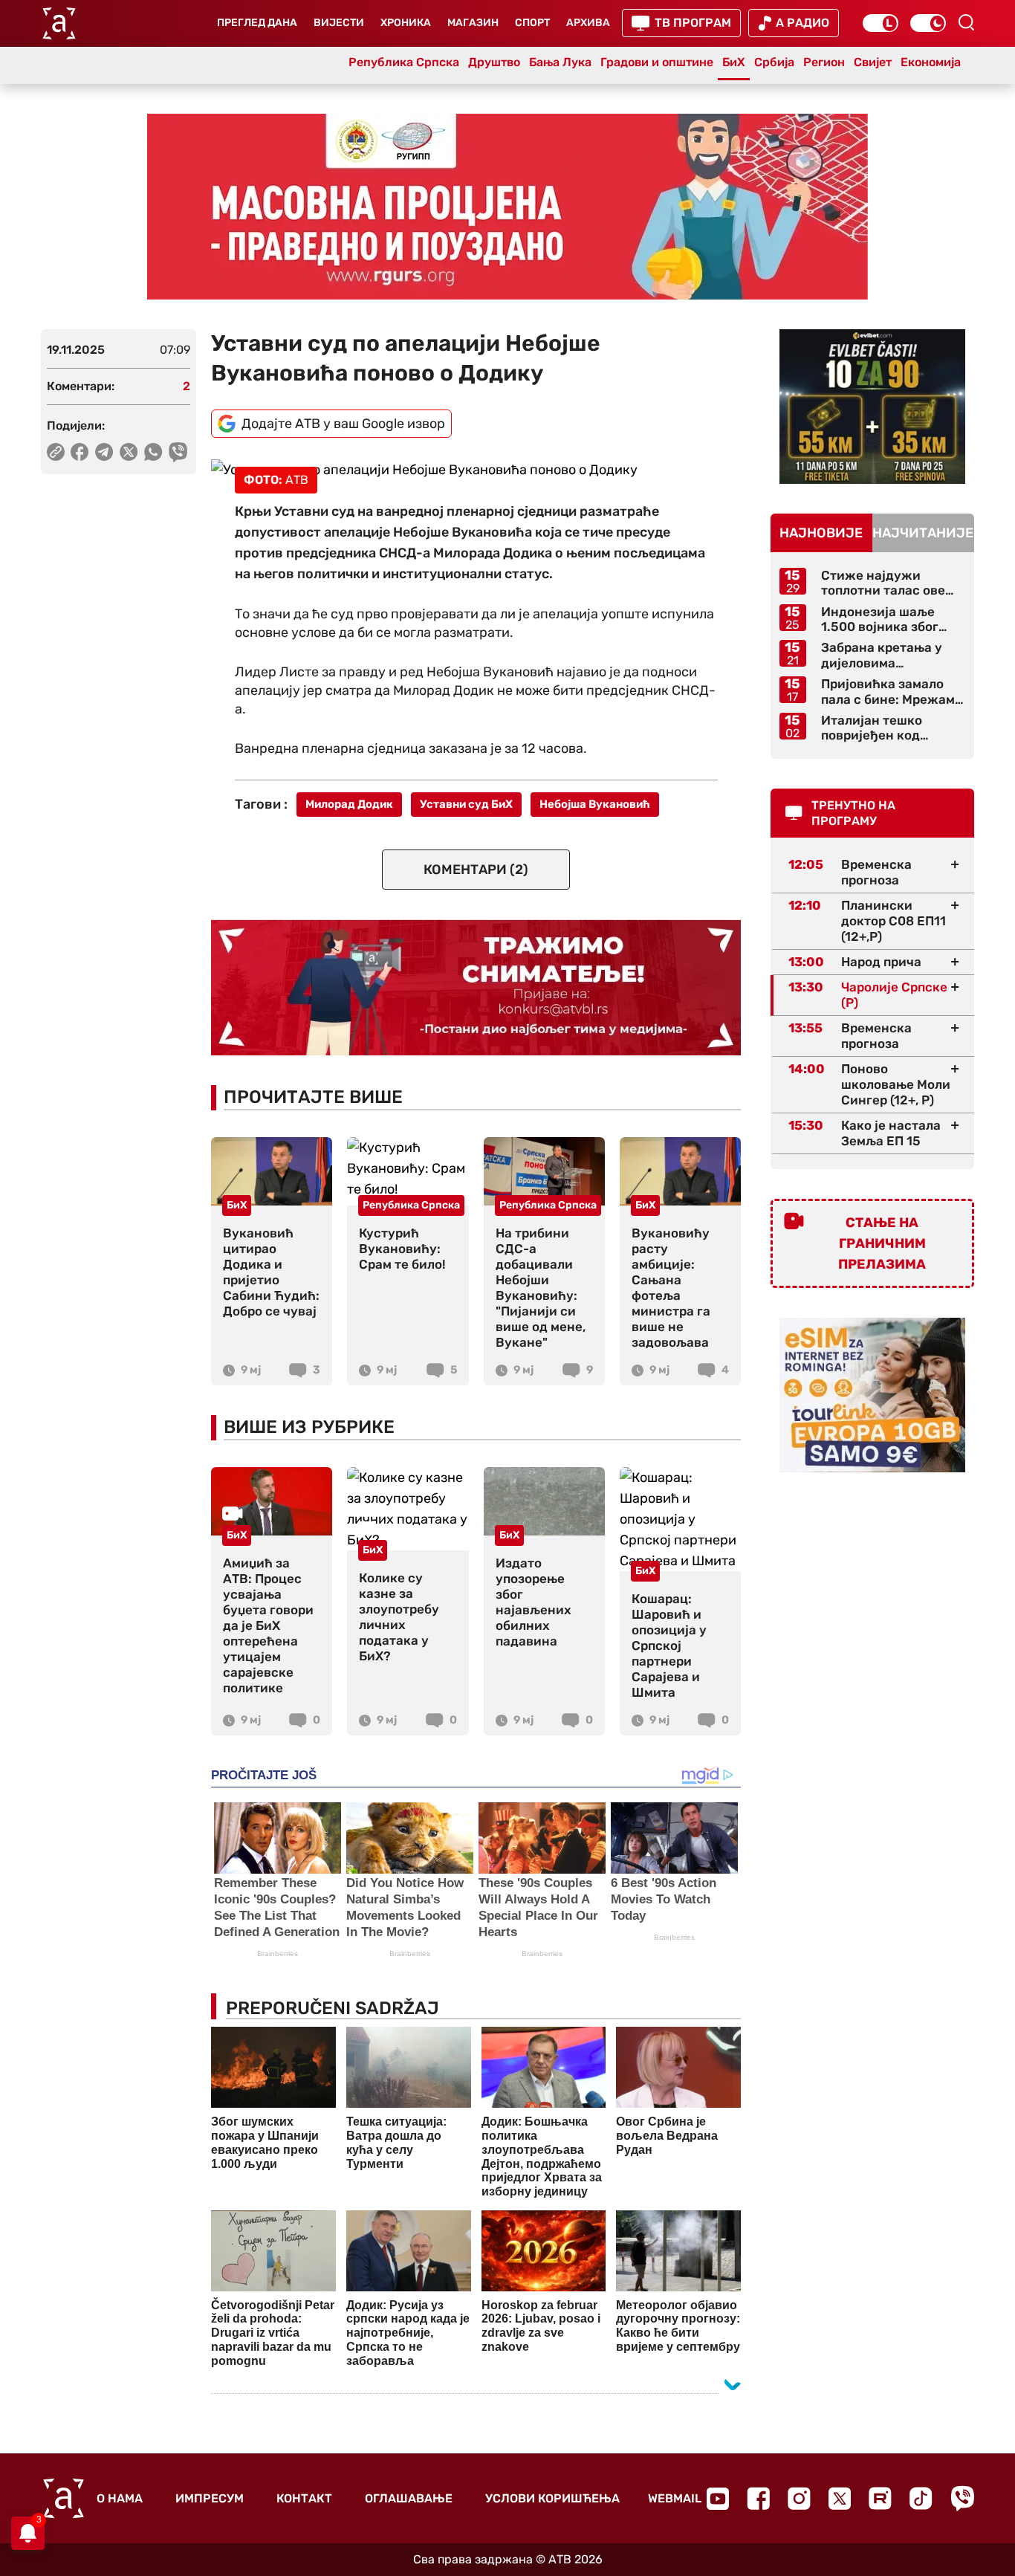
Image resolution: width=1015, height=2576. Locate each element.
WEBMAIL (675, 2498)
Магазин (473, 23)
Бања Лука (560, 62)
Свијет (873, 62)
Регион (824, 62)
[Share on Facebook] (80, 452)
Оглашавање (409, 2498)
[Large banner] (507, 207)
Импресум (210, 2498)
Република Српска (404, 62)
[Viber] (962, 2498)
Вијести (339, 23)
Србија (774, 62)
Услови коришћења (552, 2498)
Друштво (494, 62)
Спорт (532, 23)
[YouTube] (718, 2499)
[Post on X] (129, 452)
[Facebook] (758, 2498)
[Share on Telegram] (104, 452)
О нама (120, 2498)
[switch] (881, 23)
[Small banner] (872, 407)
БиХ (734, 62)
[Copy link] (56, 452)
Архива (588, 23)
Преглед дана (257, 23)
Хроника (406, 23)
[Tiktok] (921, 2498)
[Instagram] (799, 2498)
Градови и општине (657, 62)
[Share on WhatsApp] (153, 452)
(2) (476, 870)
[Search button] (966, 22)
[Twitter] (840, 2498)
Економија (931, 62)
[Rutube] (880, 2498)
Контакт (304, 2498)
